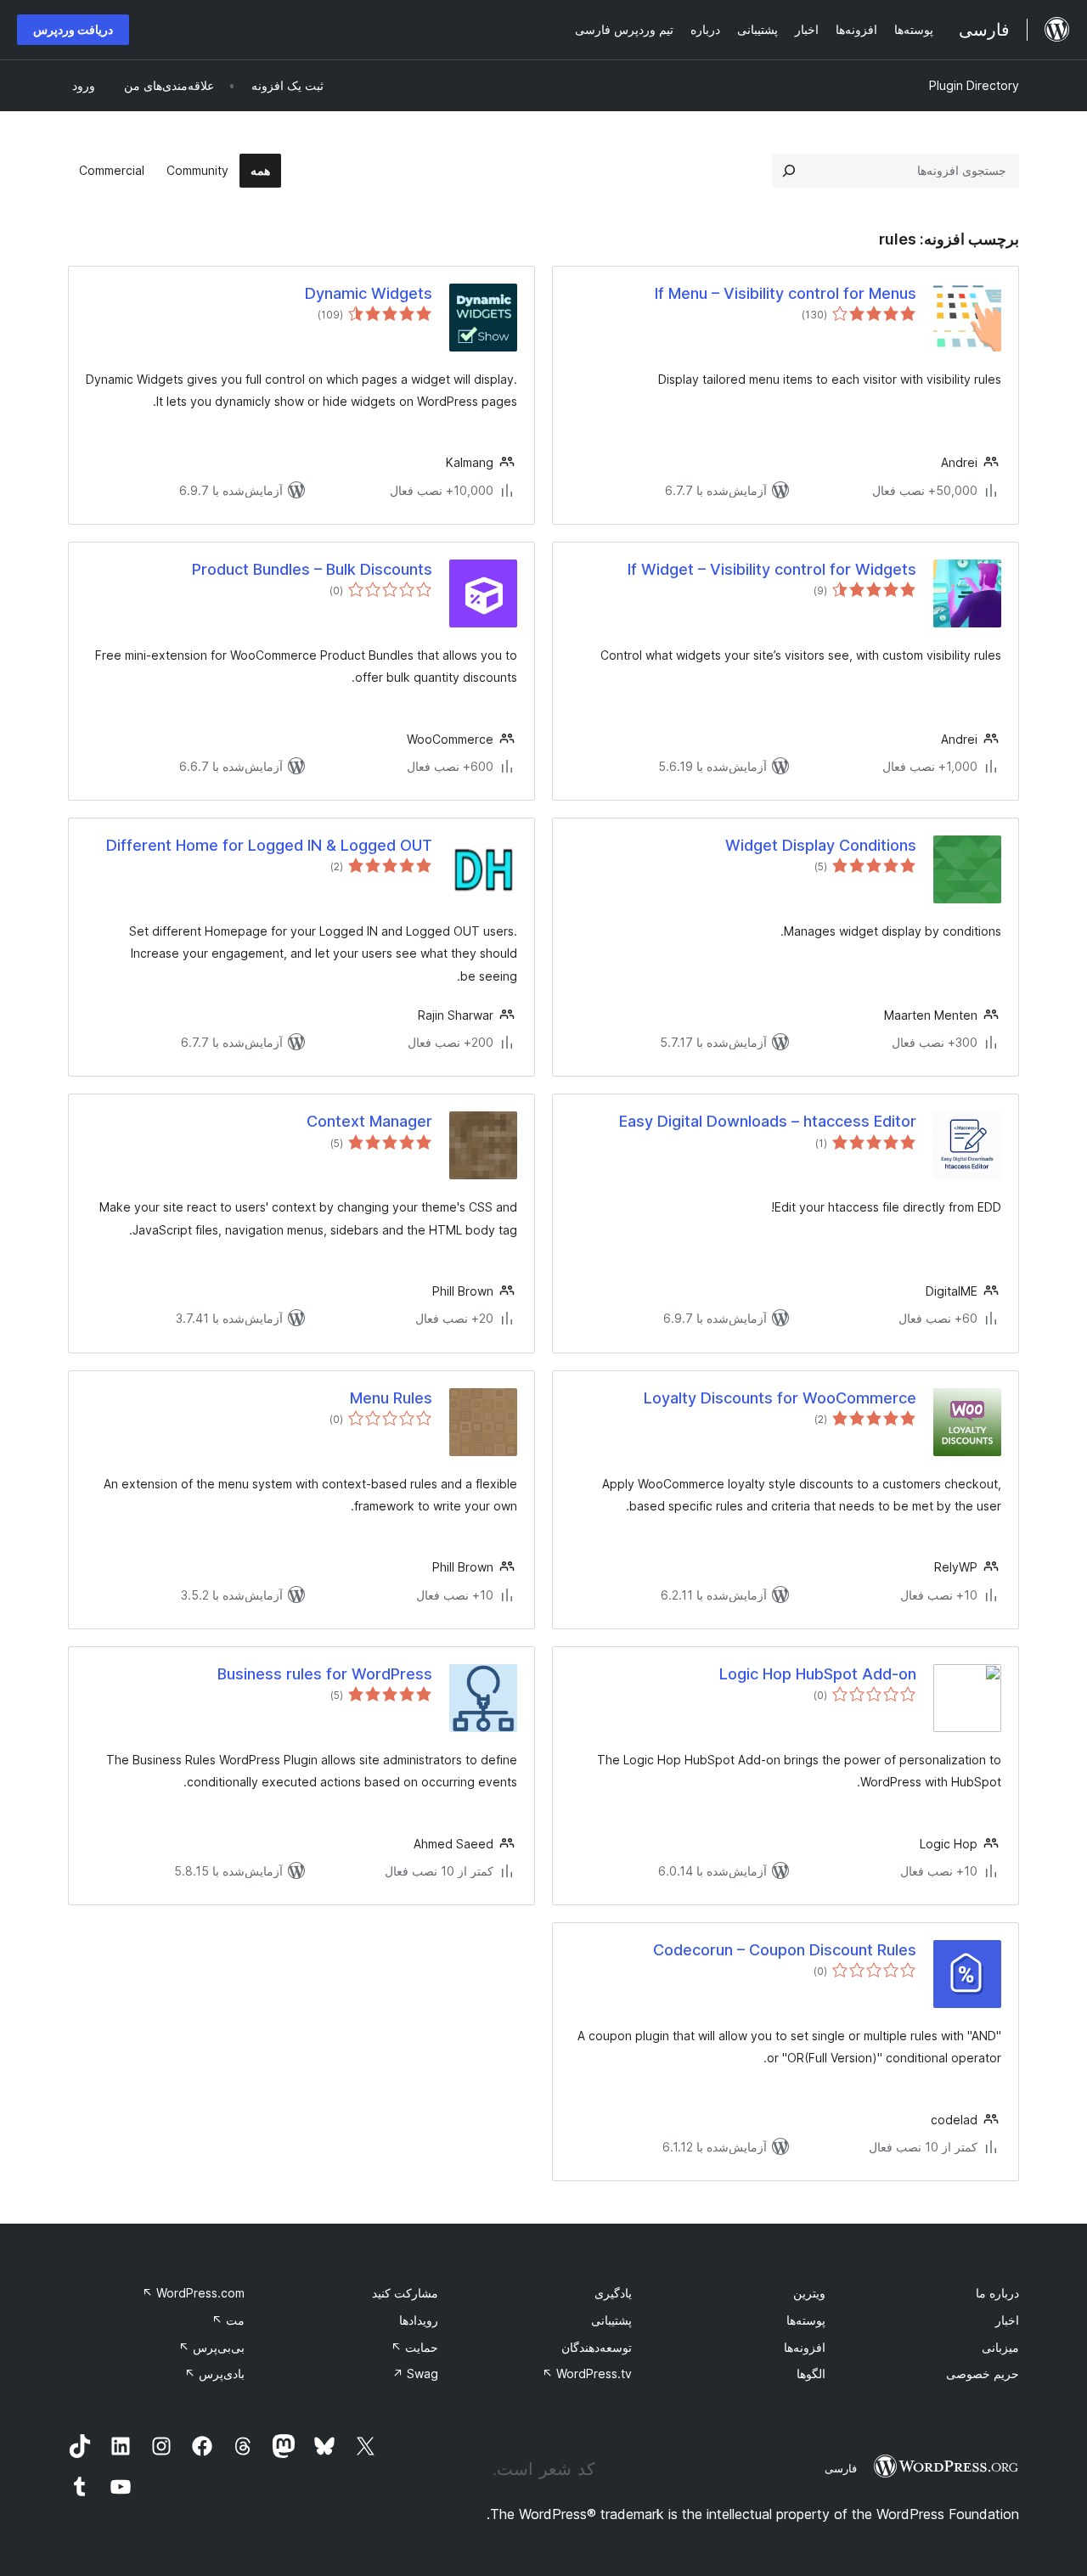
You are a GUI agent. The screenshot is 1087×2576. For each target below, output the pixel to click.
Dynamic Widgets (369, 293)
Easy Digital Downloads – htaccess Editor (768, 1121)
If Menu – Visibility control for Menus (786, 293)
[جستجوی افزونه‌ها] (789, 171)
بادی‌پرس (214, 2374)
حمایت (414, 2347)
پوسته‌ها (806, 2320)
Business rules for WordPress (325, 1674)
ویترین (809, 2293)
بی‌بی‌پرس (211, 2347)
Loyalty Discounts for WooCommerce (780, 1398)
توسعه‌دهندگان (597, 2347)
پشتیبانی (611, 2320)
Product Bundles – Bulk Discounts (312, 569)
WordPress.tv (587, 2374)
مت (228, 2320)
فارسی (841, 2468)
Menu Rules (391, 1398)
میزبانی (1000, 2347)
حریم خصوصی (983, 2374)
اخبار (1007, 2320)
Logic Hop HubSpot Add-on (818, 1674)
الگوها (811, 2374)
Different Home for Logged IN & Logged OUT (269, 845)
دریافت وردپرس (73, 29)
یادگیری (613, 2293)
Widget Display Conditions (821, 845)
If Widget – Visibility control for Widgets (772, 569)
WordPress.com (193, 2293)
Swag (415, 2374)
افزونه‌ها (805, 2347)
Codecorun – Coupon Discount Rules (785, 1950)
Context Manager (369, 1121)
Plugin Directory (974, 85)
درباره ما (997, 2293)
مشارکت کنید (405, 2293)
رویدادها (419, 2320)
